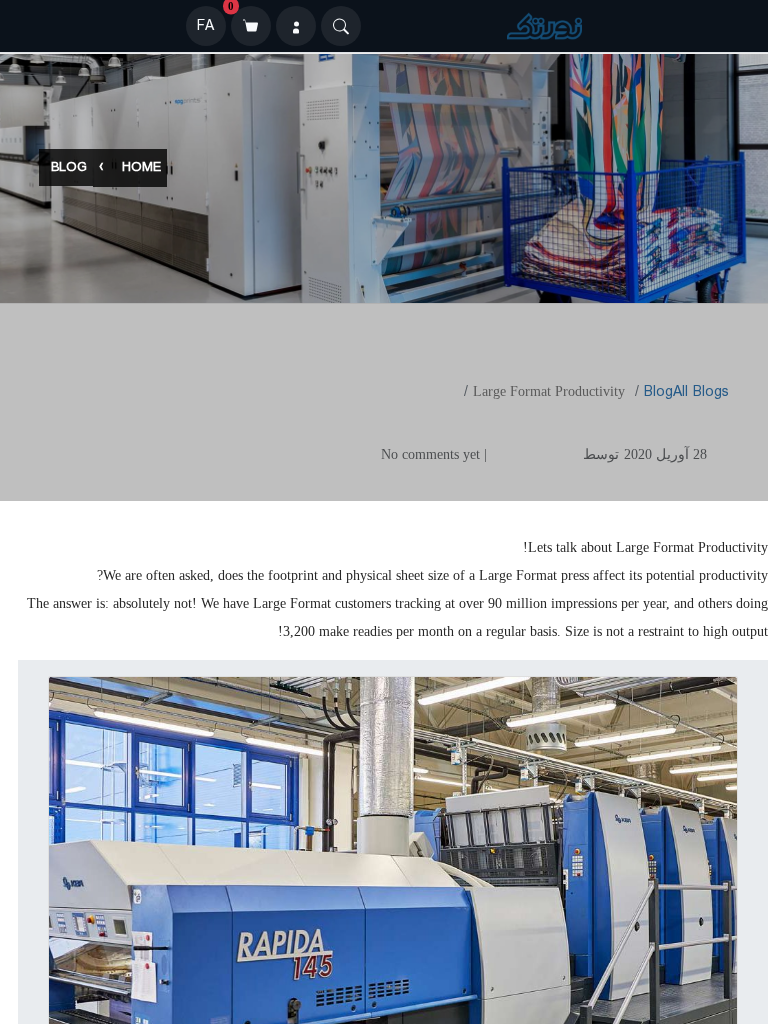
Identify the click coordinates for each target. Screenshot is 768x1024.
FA (205, 26)
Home (141, 168)
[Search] (341, 26)
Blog (69, 168)
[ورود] (296, 26)
